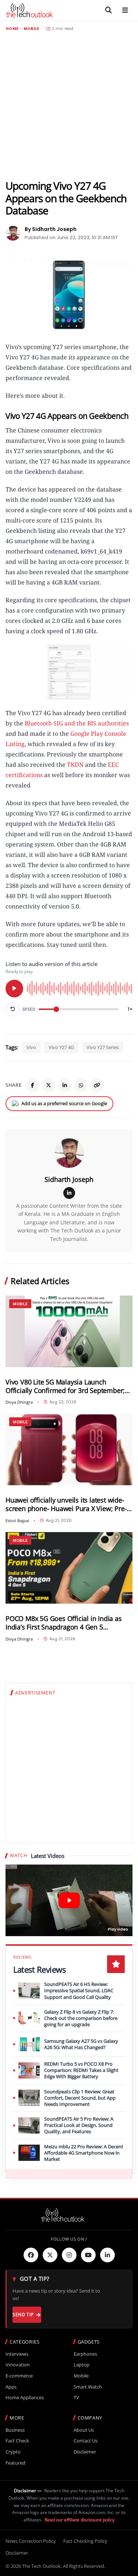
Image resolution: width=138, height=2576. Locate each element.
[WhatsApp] (81, 1085)
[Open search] (109, 10)
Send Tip (23, 2315)
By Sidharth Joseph (51, 229)
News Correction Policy (31, 2541)
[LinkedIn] (65, 1085)
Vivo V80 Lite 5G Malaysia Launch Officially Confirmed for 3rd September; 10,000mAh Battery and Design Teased (65, 1386)
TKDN (75, 765)
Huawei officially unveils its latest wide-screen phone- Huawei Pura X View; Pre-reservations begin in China (66, 1504)
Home (12, 29)
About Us (84, 2430)
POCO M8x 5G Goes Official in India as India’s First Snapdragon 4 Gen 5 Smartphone (64, 1623)
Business (15, 2430)
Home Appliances (25, 2398)
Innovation (18, 2365)
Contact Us (86, 2441)
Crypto (13, 2452)
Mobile (31, 29)
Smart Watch (88, 2387)
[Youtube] (88, 2255)
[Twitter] (50, 2255)
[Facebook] (32, 1085)
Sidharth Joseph (69, 1179)
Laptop (82, 2365)
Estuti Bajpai (17, 1520)
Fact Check (17, 2441)
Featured (15, 2463)
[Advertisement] (69, 105)
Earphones (85, 2354)
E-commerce (19, 2376)
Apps (11, 2387)
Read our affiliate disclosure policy (79, 2520)
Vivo (31, 1047)
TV (76, 2398)
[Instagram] (69, 2255)
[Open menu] (125, 10)
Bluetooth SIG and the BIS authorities (77, 723)
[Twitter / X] (49, 1085)
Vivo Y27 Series (103, 1047)
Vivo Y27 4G (61, 1047)
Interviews (17, 2354)
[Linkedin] (107, 2255)
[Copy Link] (97, 1085)
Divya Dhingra (19, 1402)
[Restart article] (13, 1009)
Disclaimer (85, 2452)
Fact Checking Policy (85, 2541)
